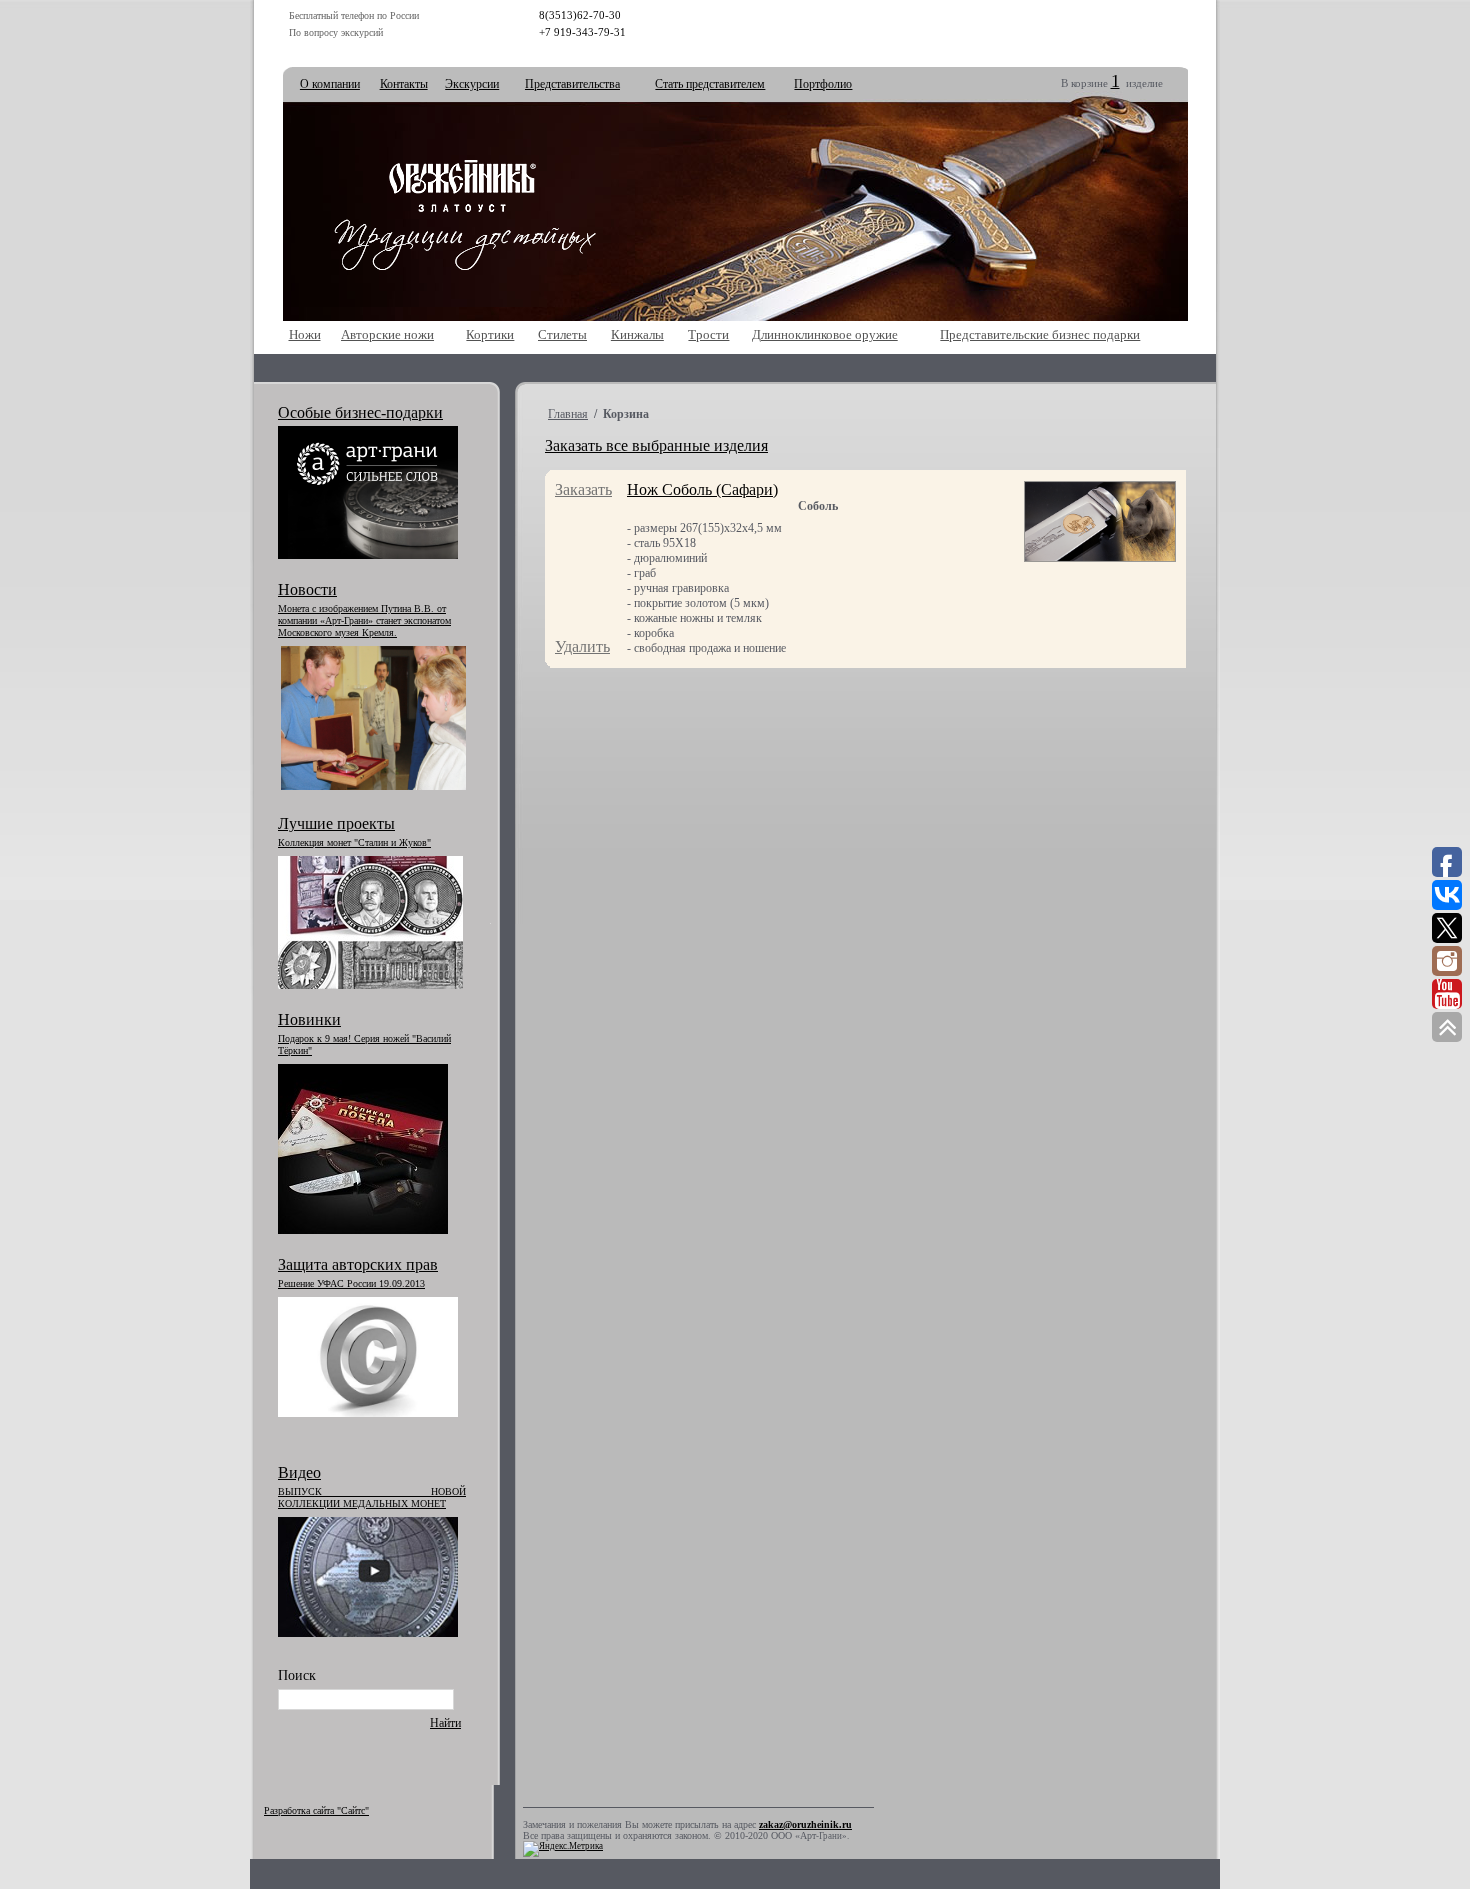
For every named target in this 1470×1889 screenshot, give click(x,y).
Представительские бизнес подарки (1040, 334)
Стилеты (562, 334)
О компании (330, 84)
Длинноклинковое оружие (825, 334)
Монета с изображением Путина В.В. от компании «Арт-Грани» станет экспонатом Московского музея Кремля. (364, 620)
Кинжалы (637, 334)
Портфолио (823, 84)
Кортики (490, 334)
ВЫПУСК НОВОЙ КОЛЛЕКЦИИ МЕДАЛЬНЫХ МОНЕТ (372, 1497)
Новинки (309, 1019)
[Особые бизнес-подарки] (368, 555)
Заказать (583, 489)
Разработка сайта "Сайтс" (316, 1810)
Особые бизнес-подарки (360, 412)
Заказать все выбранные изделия (656, 445)
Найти (445, 1723)
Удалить (582, 646)
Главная (568, 414)
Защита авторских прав (358, 1264)
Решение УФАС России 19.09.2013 (351, 1283)
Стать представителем (710, 84)
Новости (307, 589)
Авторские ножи (387, 334)
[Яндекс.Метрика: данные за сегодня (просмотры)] (563, 1849)
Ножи (305, 334)
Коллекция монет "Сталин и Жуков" (354, 842)
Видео (299, 1472)
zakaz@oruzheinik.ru (805, 1824)
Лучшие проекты (336, 823)
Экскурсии (472, 84)
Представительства (572, 84)
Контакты (404, 84)
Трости (708, 334)
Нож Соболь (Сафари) (702, 489)
